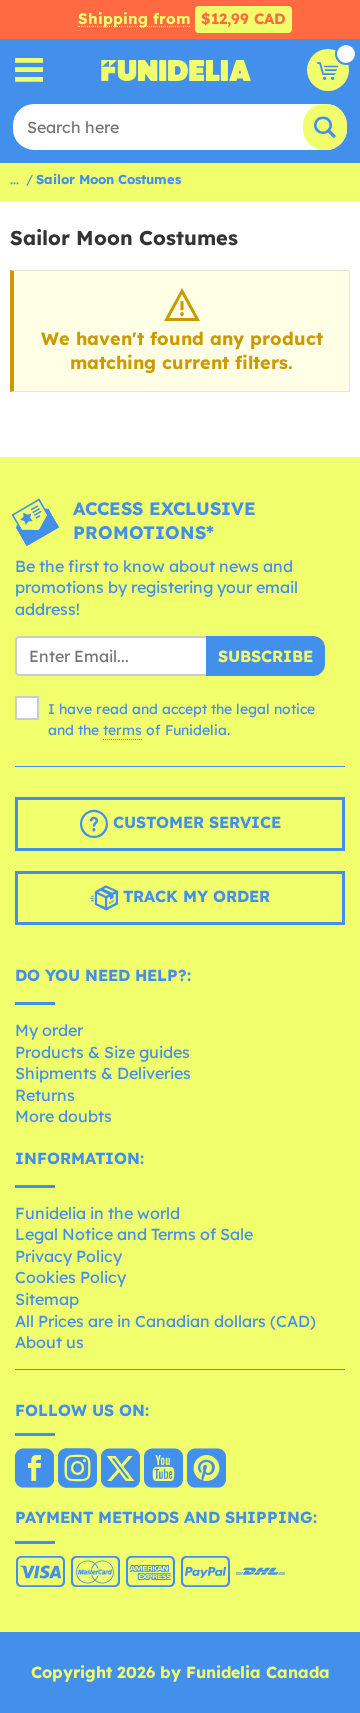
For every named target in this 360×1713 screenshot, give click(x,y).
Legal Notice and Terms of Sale (134, 1234)
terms (122, 730)
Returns (45, 1095)
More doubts (63, 1116)
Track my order (194, 897)
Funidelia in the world (97, 1213)
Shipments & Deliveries (103, 1073)
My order (49, 1030)
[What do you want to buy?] (29, 70)
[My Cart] (328, 70)
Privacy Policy (68, 1256)
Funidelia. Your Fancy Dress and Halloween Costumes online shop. (176, 70)
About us (49, 1342)
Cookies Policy (70, 1277)
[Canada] (34, 1470)
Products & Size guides (102, 1052)
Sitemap (47, 1299)
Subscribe (265, 656)
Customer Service (194, 823)
